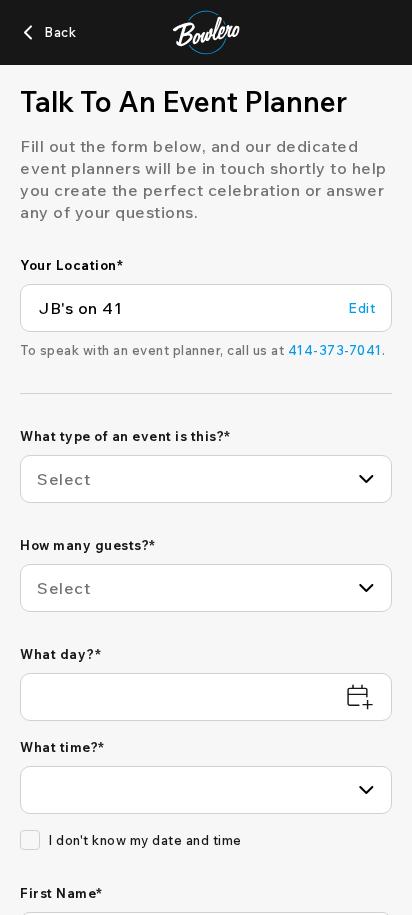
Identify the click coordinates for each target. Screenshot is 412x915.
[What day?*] (206, 697)
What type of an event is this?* (125, 436)
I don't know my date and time (145, 840)
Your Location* (71, 265)
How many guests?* (88, 545)
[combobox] (206, 479)
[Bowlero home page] (206, 32)
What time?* (62, 747)
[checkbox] (30, 840)
